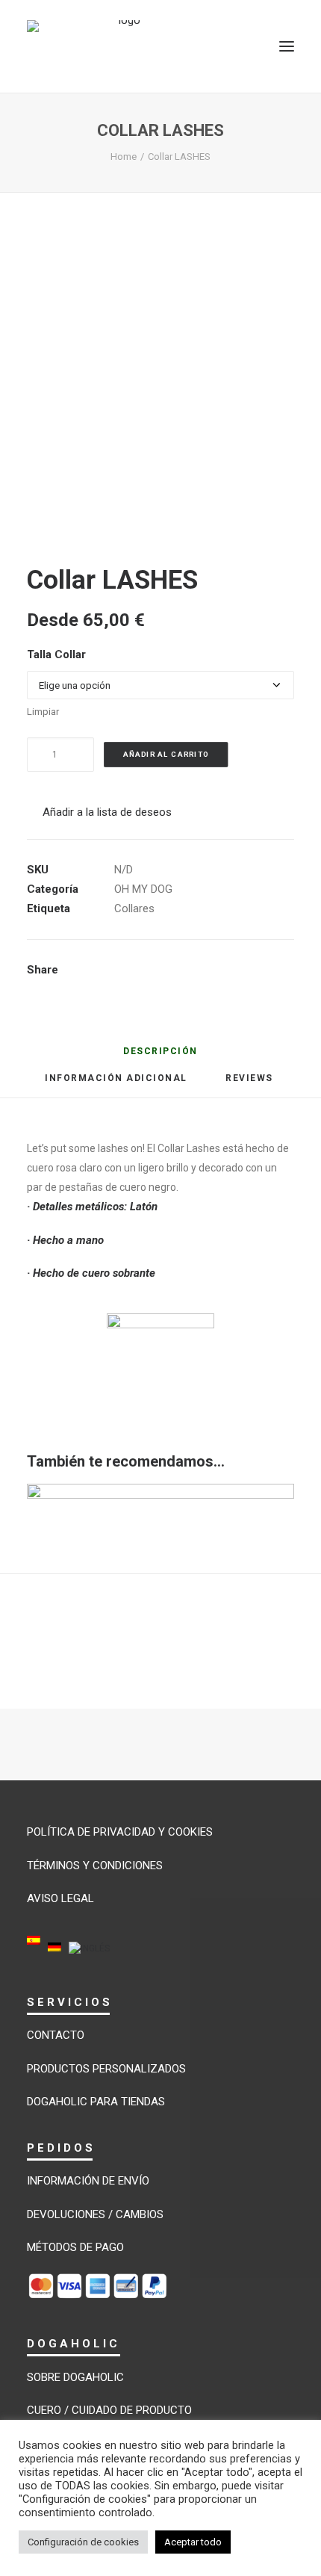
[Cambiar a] (34, 1950)
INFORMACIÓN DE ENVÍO (88, 2181)
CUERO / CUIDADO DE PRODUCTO (109, 2410)
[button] (287, 46)
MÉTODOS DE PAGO (75, 2247)
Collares (134, 908)
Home (124, 157)
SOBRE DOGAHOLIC (75, 2377)
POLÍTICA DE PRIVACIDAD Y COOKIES (120, 1832)
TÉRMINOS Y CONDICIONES (95, 1866)
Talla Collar (56, 654)
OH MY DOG (143, 889)
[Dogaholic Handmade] (124, 46)
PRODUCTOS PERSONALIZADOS (106, 2069)
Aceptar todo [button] (193, 2542)
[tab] (116, 1084)
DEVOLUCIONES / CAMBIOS (95, 2214)
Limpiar (43, 712)
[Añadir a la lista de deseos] (277, 1501)
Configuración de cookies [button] (83, 2542)
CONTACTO (56, 2035)
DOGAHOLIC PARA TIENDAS (96, 2102)
